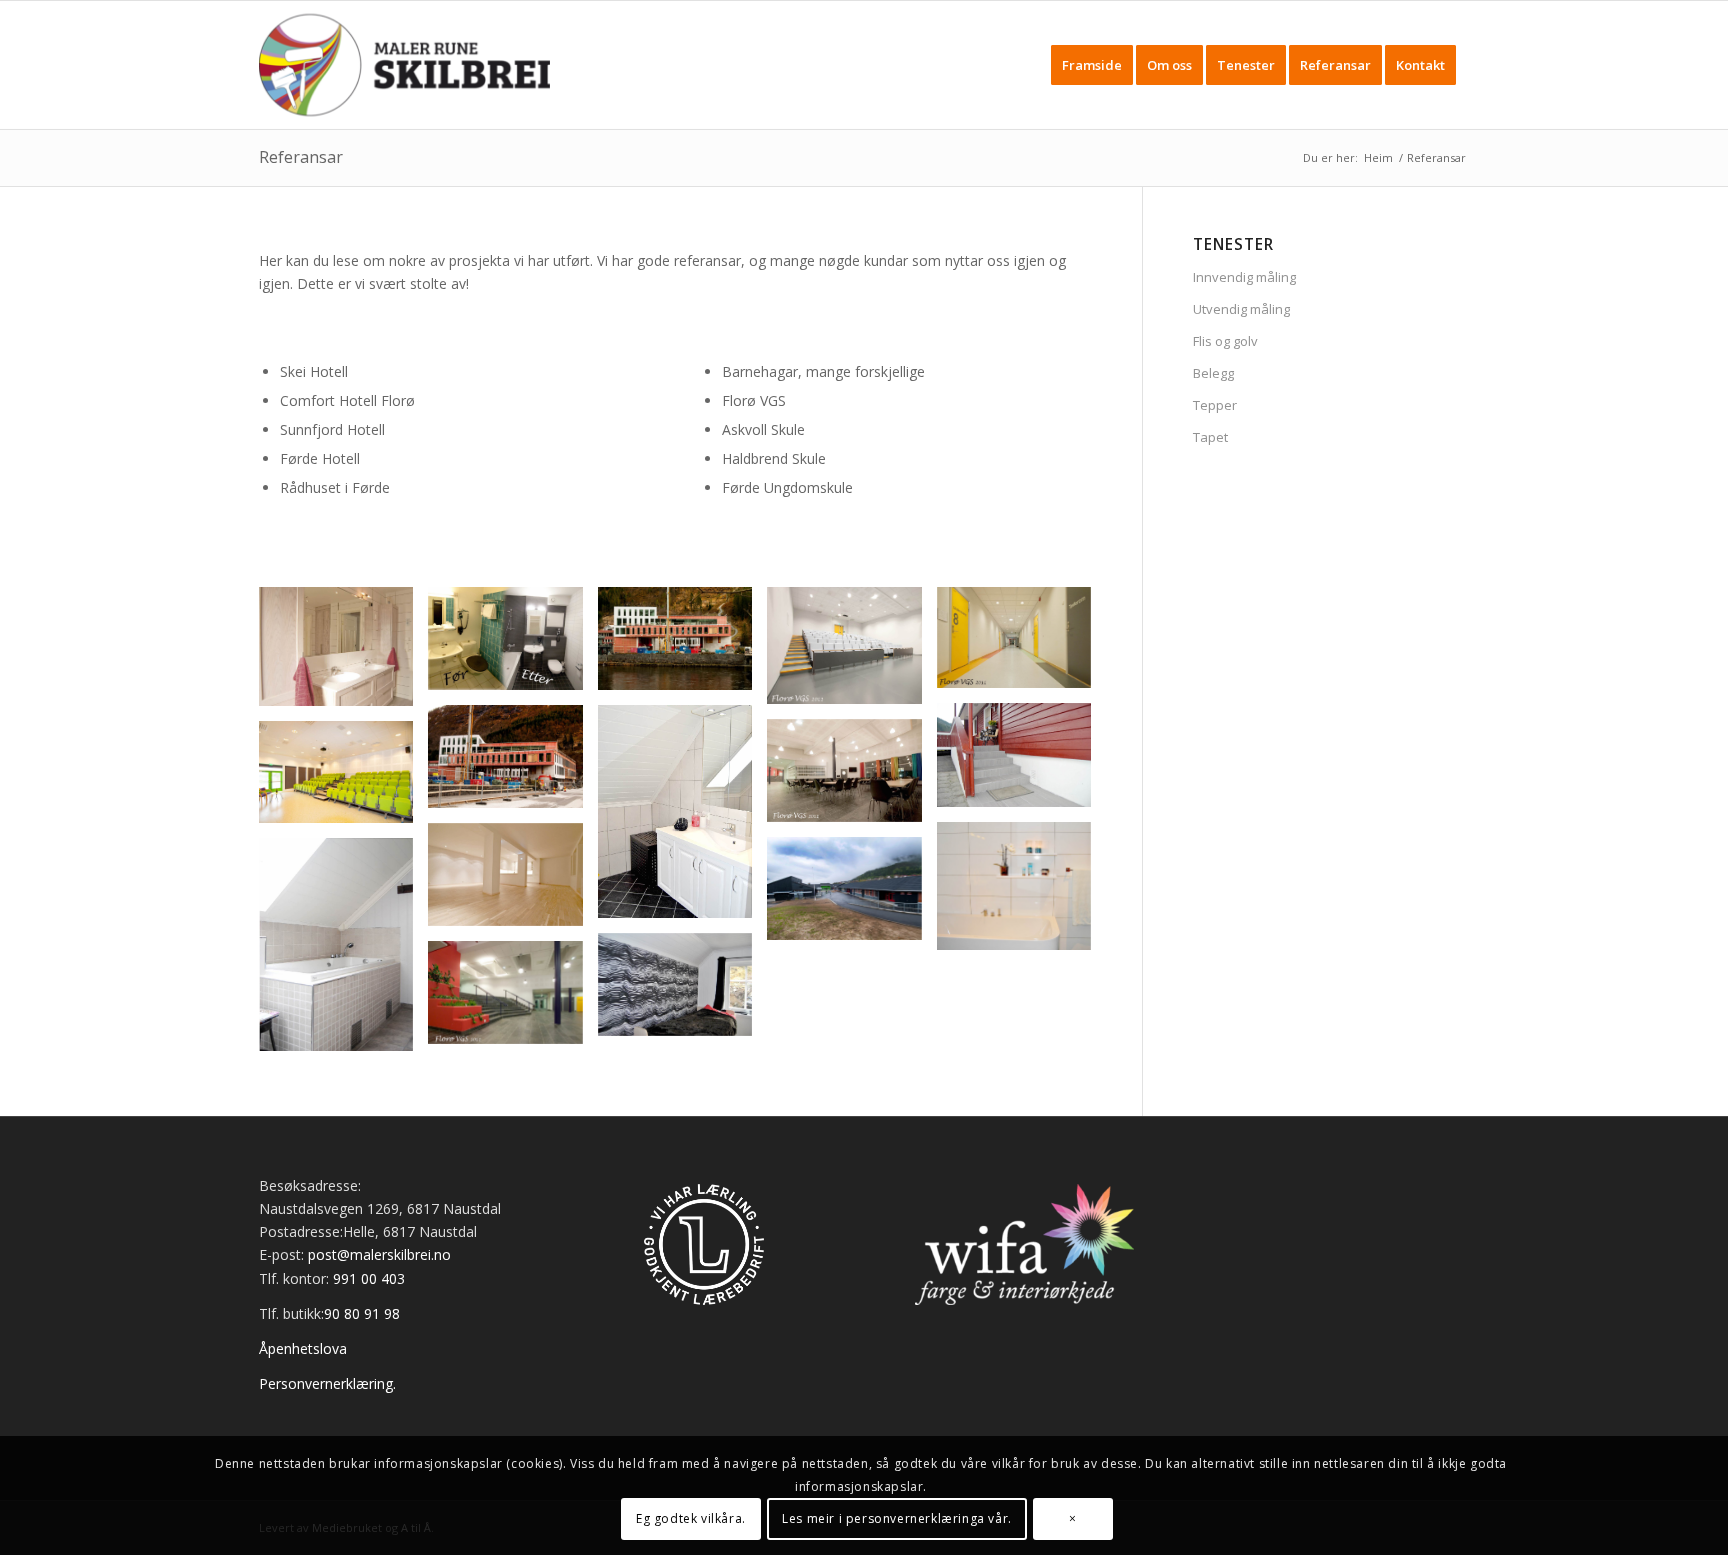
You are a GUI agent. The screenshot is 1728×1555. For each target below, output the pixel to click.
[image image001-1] (343, 653)
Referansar (301, 157)
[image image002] (682, 819)
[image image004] (343, 952)
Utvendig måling (1241, 309)
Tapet (1210, 437)
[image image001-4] (851, 652)
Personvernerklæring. (327, 1383)
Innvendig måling (1244, 277)
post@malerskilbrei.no (379, 1254)
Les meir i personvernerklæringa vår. (897, 1517)
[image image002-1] (1021, 762)
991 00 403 (369, 1278)
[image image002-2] (512, 764)
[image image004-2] (851, 896)
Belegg (1213, 373)
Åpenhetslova (303, 1348)
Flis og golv (1225, 341)
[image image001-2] (512, 646)
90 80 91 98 (362, 1313)
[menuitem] (1092, 65)
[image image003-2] (343, 780)
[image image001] (1021, 645)
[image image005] (512, 1000)
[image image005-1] (682, 992)
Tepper (1215, 405)
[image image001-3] (682, 646)
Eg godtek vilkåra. (691, 1517)
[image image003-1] (851, 778)
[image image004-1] (512, 882)
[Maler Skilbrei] (404, 65)
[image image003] (1021, 894)
